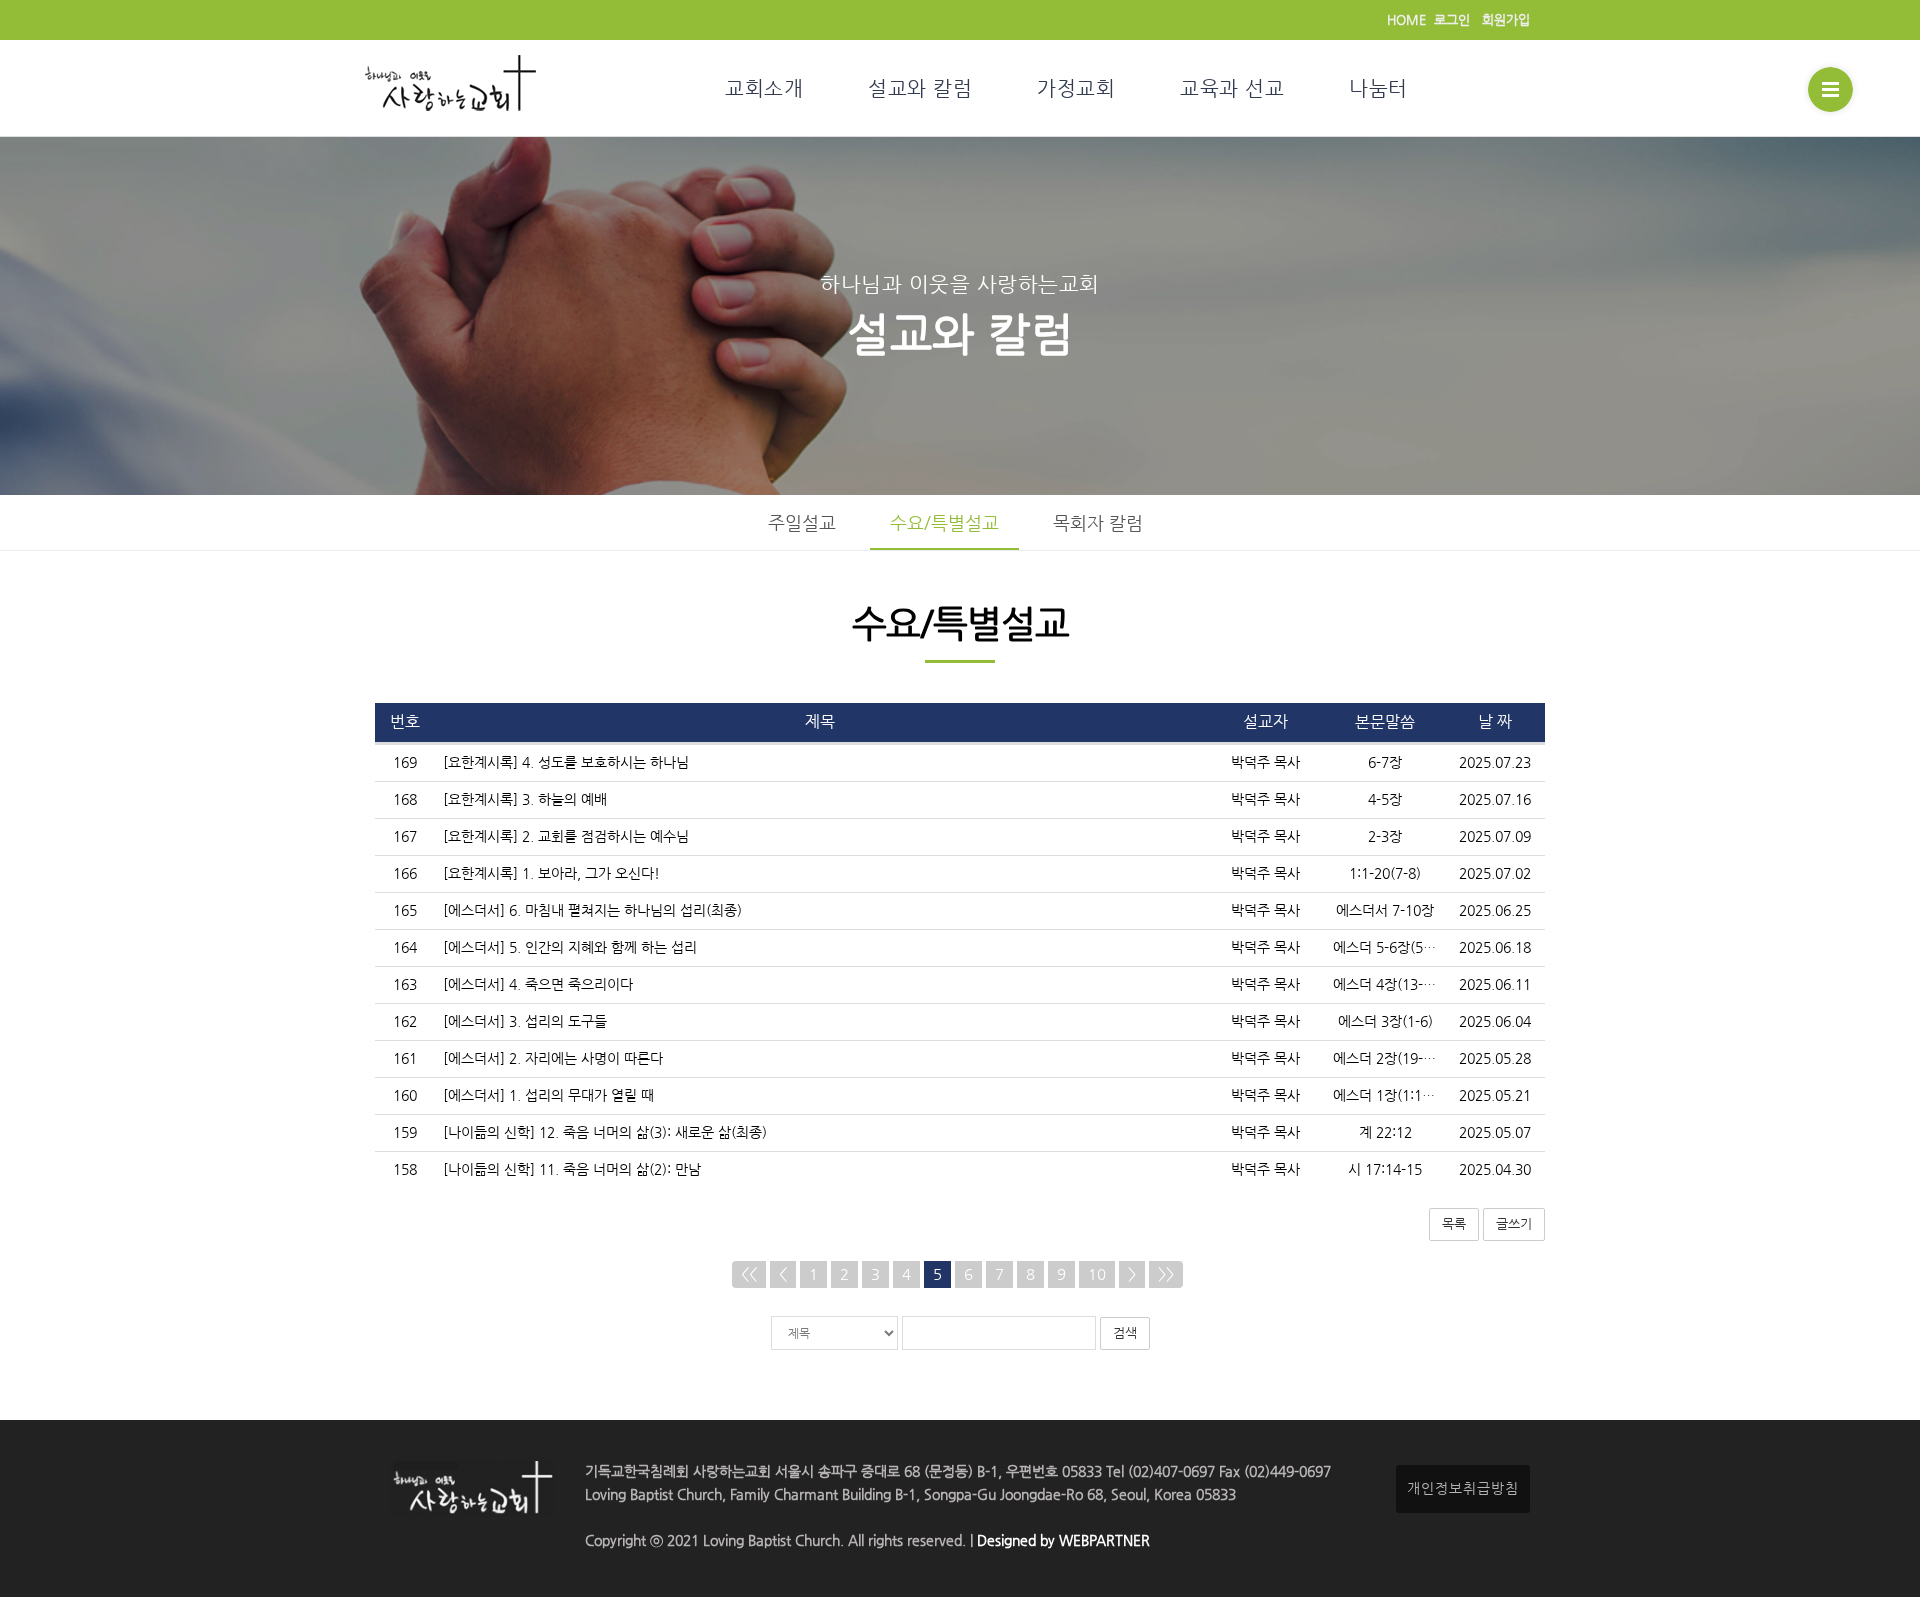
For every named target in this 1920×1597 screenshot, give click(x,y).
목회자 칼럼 (1098, 523)
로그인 (1452, 19)
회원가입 (1506, 19)
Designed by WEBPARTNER (1061, 1540)
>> (1166, 1274)
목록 (1454, 1223)
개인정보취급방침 (1463, 1488)
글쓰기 (1514, 1223)
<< (749, 1274)
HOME (1406, 19)
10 (1097, 1274)
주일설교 (802, 523)
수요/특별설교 (944, 523)
